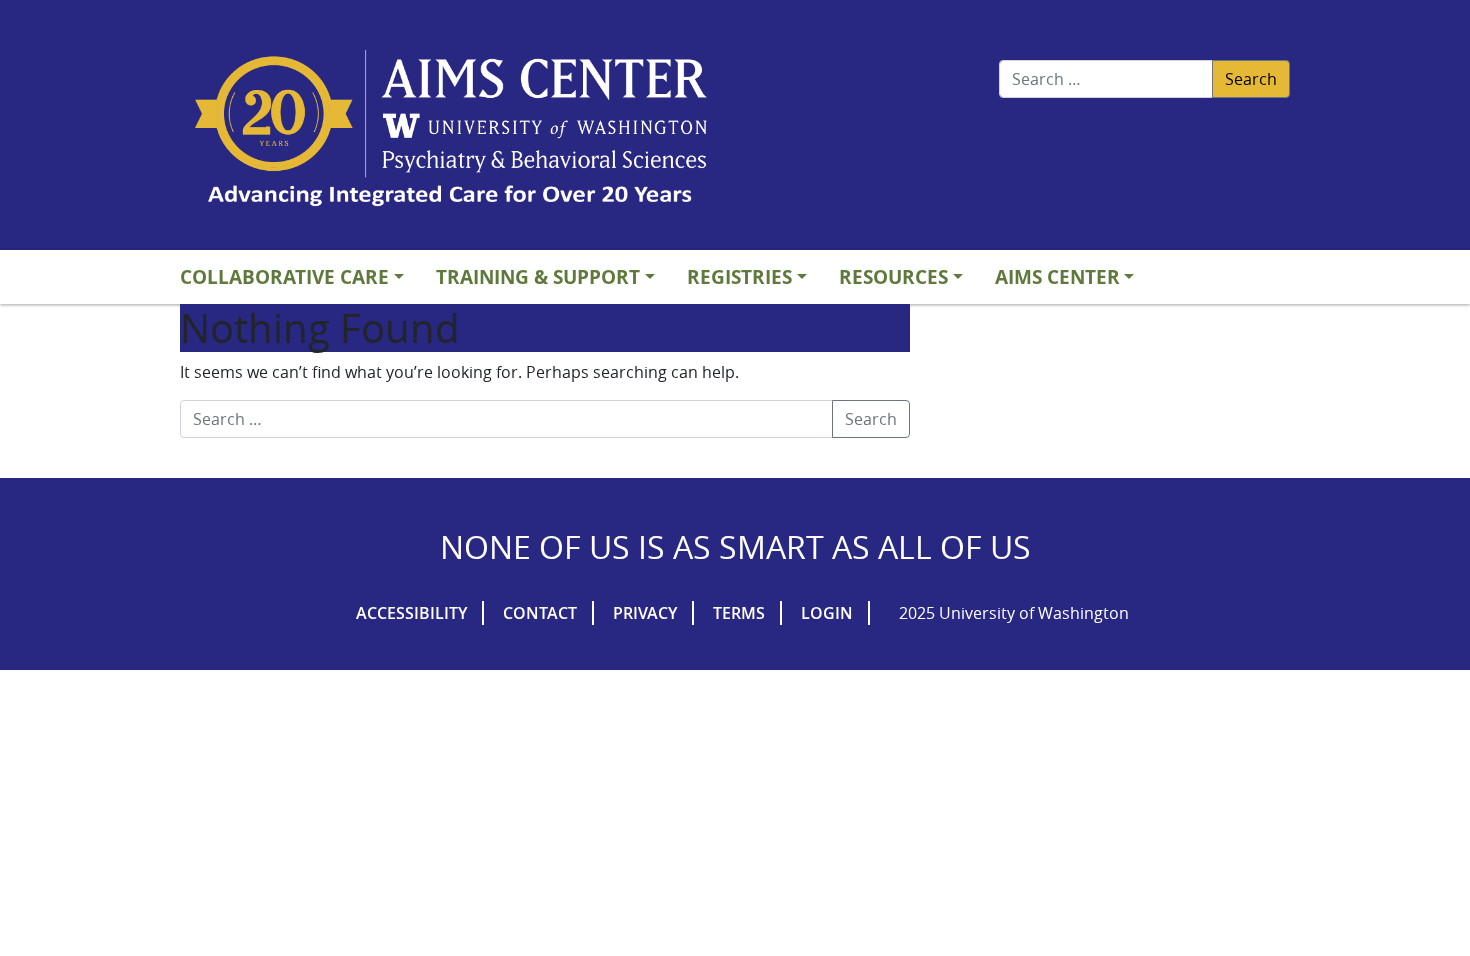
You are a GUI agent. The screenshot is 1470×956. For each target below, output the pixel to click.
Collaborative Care (284, 276)
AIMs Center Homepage (451, 130)
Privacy (645, 613)
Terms (739, 613)
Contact (540, 613)
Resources (893, 276)
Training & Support (538, 276)
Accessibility (411, 613)
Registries (739, 276)
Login (827, 613)
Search (1251, 79)
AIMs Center (1057, 276)
